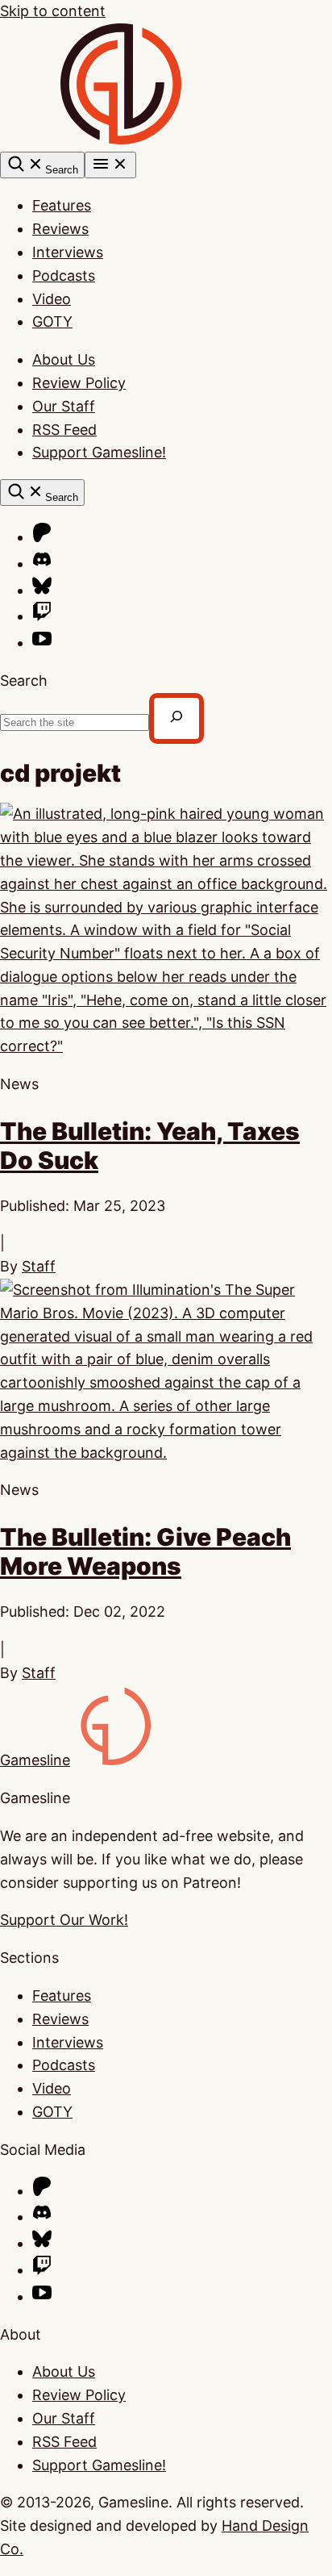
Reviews (60, 229)
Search (24, 681)
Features (62, 205)
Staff (39, 1266)
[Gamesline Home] (121, 139)
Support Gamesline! (99, 452)
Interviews (68, 252)
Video (52, 299)
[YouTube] (42, 643)
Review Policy (79, 383)
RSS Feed (64, 430)
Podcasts (64, 276)
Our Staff (64, 406)
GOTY (52, 321)
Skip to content (53, 11)
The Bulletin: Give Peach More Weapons (145, 1551)
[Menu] (110, 165)
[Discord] (42, 564)
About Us (64, 359)
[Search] (176, 718)
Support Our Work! (64, 1920)
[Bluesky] (42, 590)
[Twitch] (42, 616)
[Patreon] (42, 537)
